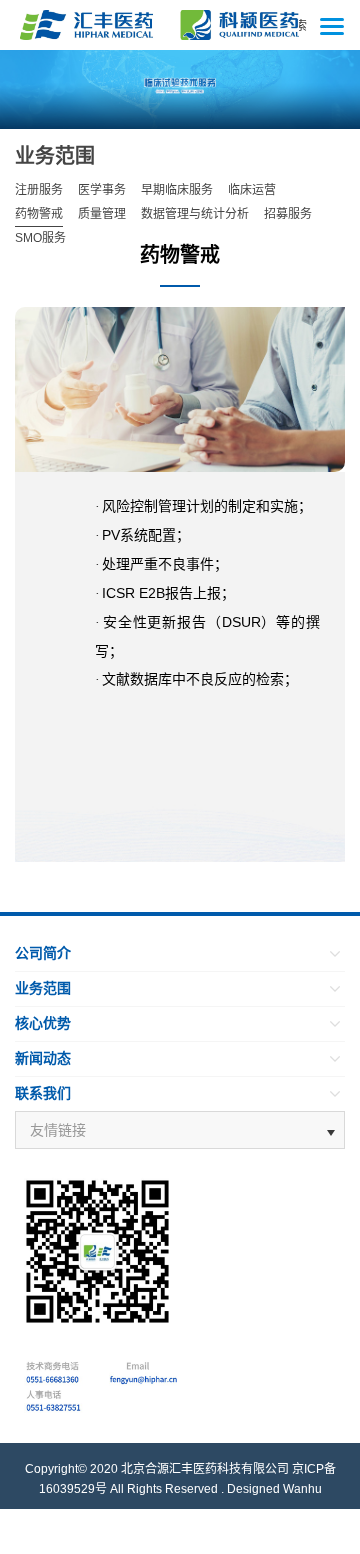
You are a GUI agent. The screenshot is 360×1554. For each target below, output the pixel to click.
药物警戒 (39, 214)
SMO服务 (40, 238)
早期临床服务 (177, 190)
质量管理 (102, 214)
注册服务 (39, 190)
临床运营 (252, 190)
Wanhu (302, 1489)
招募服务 (288, 214)
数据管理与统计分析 (195, 214)
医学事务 (102, 190)
